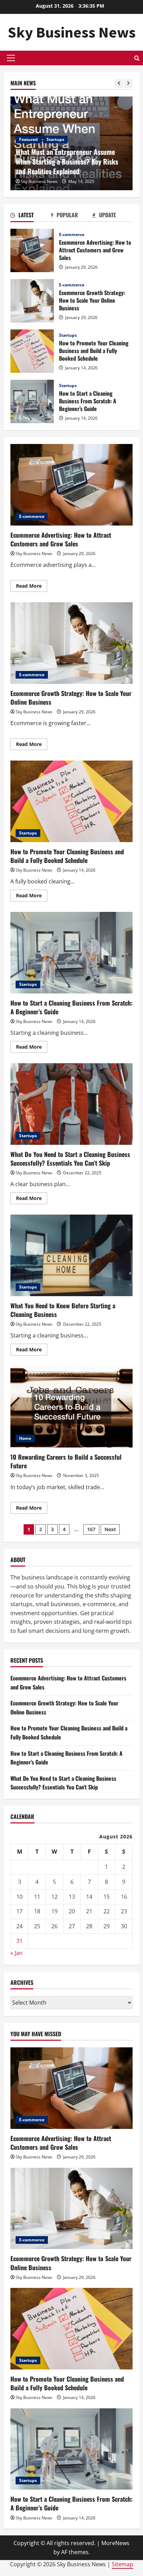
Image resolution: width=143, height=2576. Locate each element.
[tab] (31, 216)
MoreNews (115, 2543)
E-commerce (72, 235)
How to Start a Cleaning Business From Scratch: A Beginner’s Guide (32, 401)
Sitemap (123, 2564)
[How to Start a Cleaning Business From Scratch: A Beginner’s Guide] (71, 2449)
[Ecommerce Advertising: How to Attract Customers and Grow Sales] (71, 2088)
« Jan (16, 1953)
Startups (55, 139)
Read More (32, 587)
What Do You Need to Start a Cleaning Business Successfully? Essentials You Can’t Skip (71, 1104)
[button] (11, 58)
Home (25, 1438)
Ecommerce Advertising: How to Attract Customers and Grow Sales (32, 250)
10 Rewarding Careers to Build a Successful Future (71, 1407)
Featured (28, 139)
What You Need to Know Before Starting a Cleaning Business (71, 1255)
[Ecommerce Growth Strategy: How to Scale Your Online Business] (71, 2209)
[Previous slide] (119, 83)
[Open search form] (137, 58)
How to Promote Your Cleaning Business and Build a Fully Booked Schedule (32, 351)
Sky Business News (72, 32)
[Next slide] (128, 83)
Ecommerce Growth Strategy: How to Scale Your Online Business (32, 301)
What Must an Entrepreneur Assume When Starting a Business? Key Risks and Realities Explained (67, 161)
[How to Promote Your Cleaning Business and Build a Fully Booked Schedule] (71, 2329)
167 (91, 1529)
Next (110, 1529)
